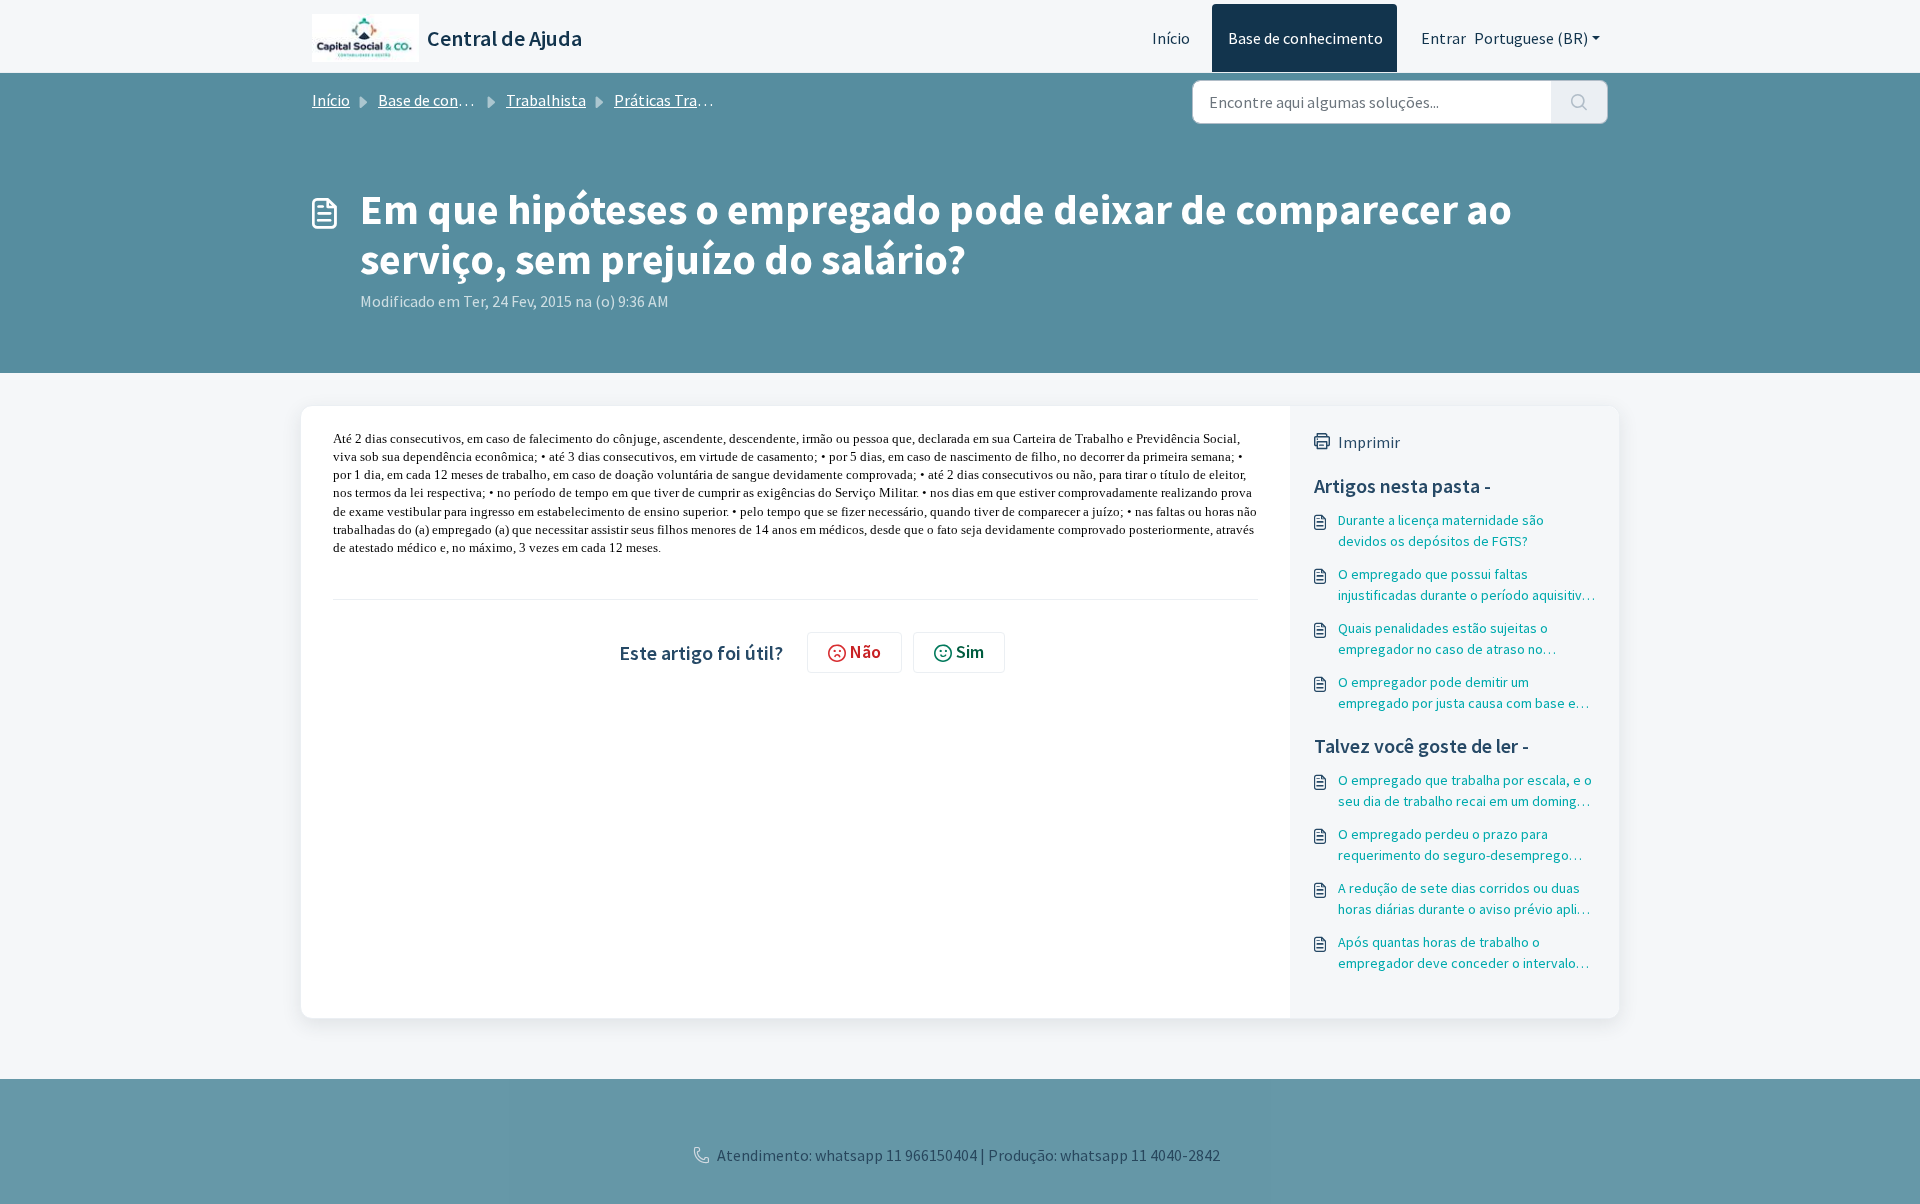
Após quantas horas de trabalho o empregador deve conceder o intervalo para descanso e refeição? (1457, 953)
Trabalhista (546, 100)
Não (865, 651)
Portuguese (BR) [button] (1531, 38)
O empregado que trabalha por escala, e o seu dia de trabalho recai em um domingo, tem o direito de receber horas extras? (1465, 791)
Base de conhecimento (1305, 38)
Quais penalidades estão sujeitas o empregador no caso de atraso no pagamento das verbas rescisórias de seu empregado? (1464, 639)
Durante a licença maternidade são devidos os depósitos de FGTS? (1441, 530)
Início (1171, 38)
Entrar (1443, 38)
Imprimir (1369, 442)
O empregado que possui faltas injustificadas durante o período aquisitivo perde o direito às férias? (1464, 585)
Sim (970, 651)
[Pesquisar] (1579, 102)
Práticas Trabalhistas (687, 100)
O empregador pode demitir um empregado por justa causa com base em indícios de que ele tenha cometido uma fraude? (1462, 693)
